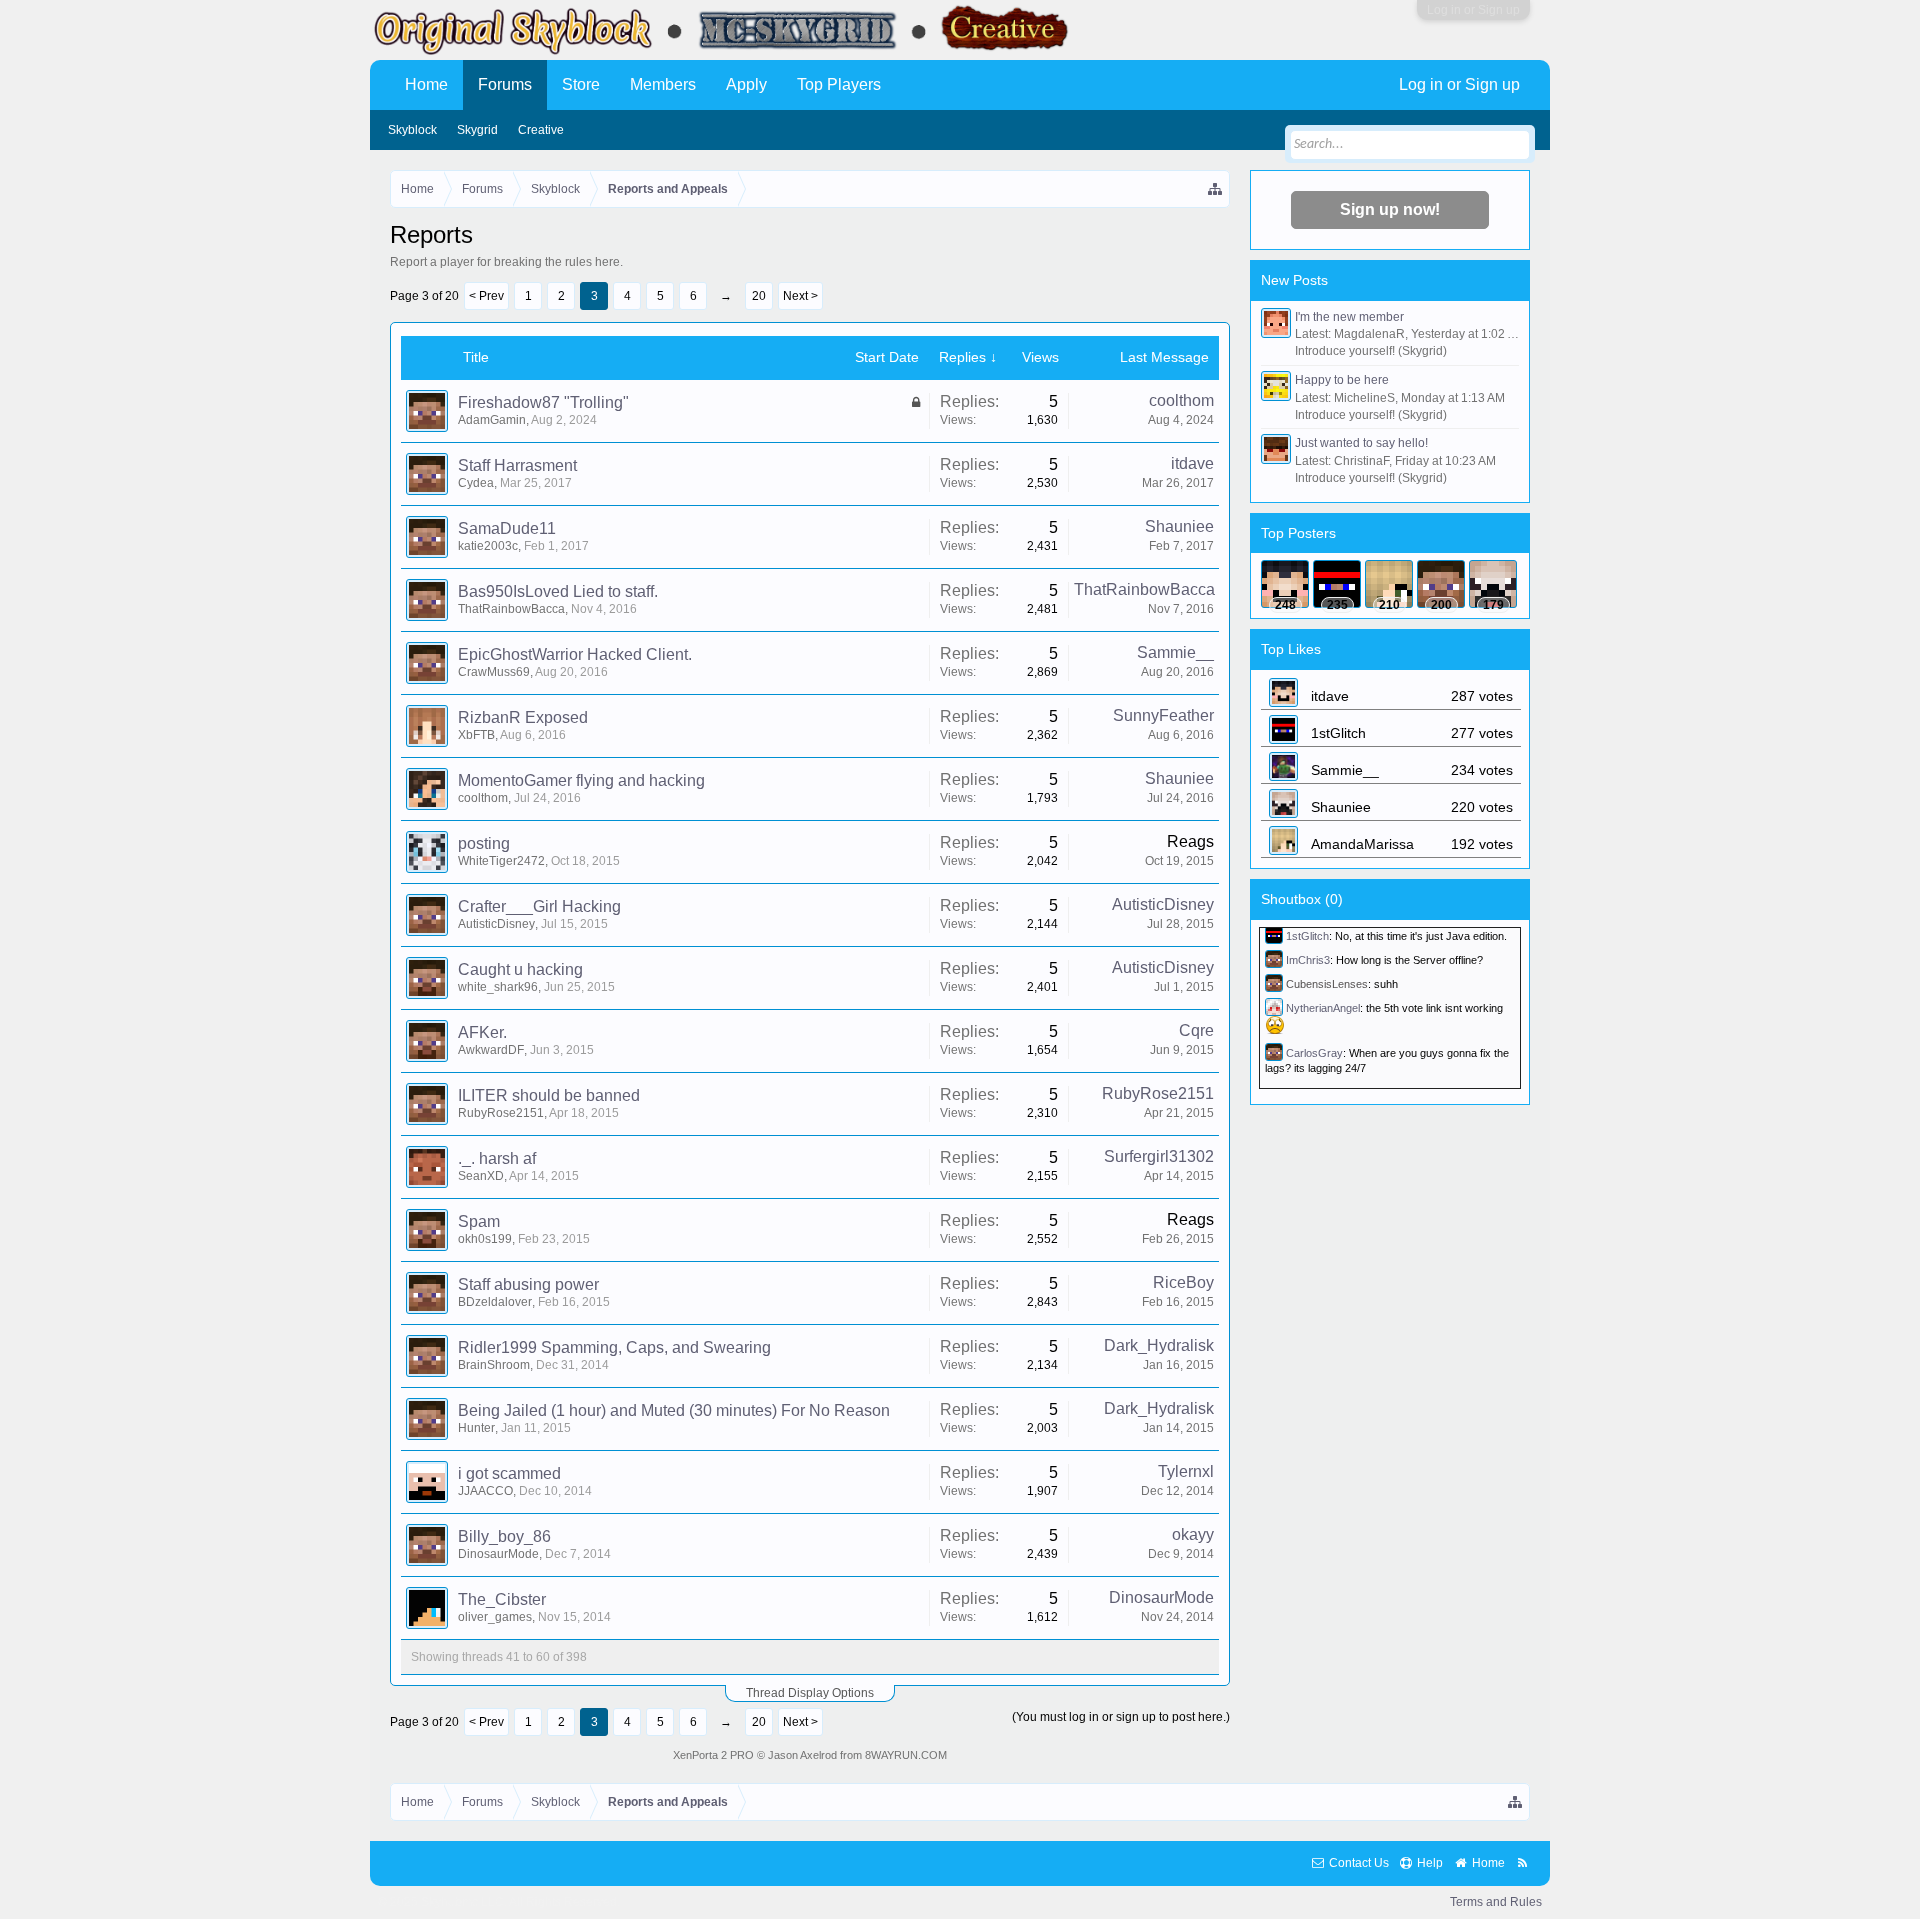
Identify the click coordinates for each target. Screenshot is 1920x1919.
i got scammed (509, 1473)
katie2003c (488, 546)
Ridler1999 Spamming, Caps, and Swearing (614, 1347)
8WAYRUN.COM (906, 1755)
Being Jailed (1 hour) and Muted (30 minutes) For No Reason (674, 1410)
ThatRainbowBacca (511, 609)
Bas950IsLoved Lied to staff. (558, 591)
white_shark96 (498, 987)
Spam (479, 1221)
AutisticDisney (496, 924)
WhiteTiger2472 (501, 861)
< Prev (486, 296)
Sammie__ (1175, 652)
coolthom (1181, 400)
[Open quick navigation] (1216, 189)
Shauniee (1179, 526)
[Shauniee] (1493, 584)
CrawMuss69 (494, 672)
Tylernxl (1186, 1471)
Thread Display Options (810, 1693)
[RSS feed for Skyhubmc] (1522, 1863)
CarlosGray (1314, 1052)
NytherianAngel (1323, 1008)
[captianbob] (1441, 584)
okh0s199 (485, 1239)
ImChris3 (1308, 960)
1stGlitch (1307, 936)
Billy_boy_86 (504, 1536)
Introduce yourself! (1345, 351)
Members (663, 84)
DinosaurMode (498, 1554)
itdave (1192, 463)
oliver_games (495, 1617)
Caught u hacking (520, 969)
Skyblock (412, 130)
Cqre (1196, 1030)
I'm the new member (1349, 317)
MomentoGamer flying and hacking (581, 780)
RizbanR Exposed (523, 717)
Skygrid (477, 130)
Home (426, 84)
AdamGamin (492, 420)
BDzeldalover (495, 1302)
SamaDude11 (507, 528)
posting (484, 843)
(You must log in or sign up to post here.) (1121, 1717)
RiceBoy (1183, 1282)
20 (759, 296)
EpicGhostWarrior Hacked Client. (575, 654)
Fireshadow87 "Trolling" (543, 402)
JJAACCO (485, 1491)
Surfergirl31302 (1159, 1156)
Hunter (476, 1428)
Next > (800, 296)
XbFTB (476, 735)
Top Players (839, 84)
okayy (1193, 1534)
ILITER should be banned (549, 1095)
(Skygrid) (1422, 351)
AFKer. (482, 1032)
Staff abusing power (528, 1284)
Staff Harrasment (517, 465)
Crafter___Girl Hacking (539, 906)
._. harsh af (497, 1158)
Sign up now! (1390, 209)
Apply (746, 84)
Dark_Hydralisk (1159, 1345)
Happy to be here (1342, 380)
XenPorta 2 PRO (713, 1755)
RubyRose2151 (501, 1113)
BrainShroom (494, 1365)
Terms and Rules (1496, 1902)
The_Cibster (502, 1599)
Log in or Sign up (1473, 10)
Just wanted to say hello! (1361, 443)
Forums (505, 84)
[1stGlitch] (1337, 584)
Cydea (476, 483)
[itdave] (1285, 584)
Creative (541, 130)
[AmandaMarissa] (1389, 584)
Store (581, 84)
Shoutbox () (1302, 899)
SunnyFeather (1163, 715)
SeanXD (481, 1176)
